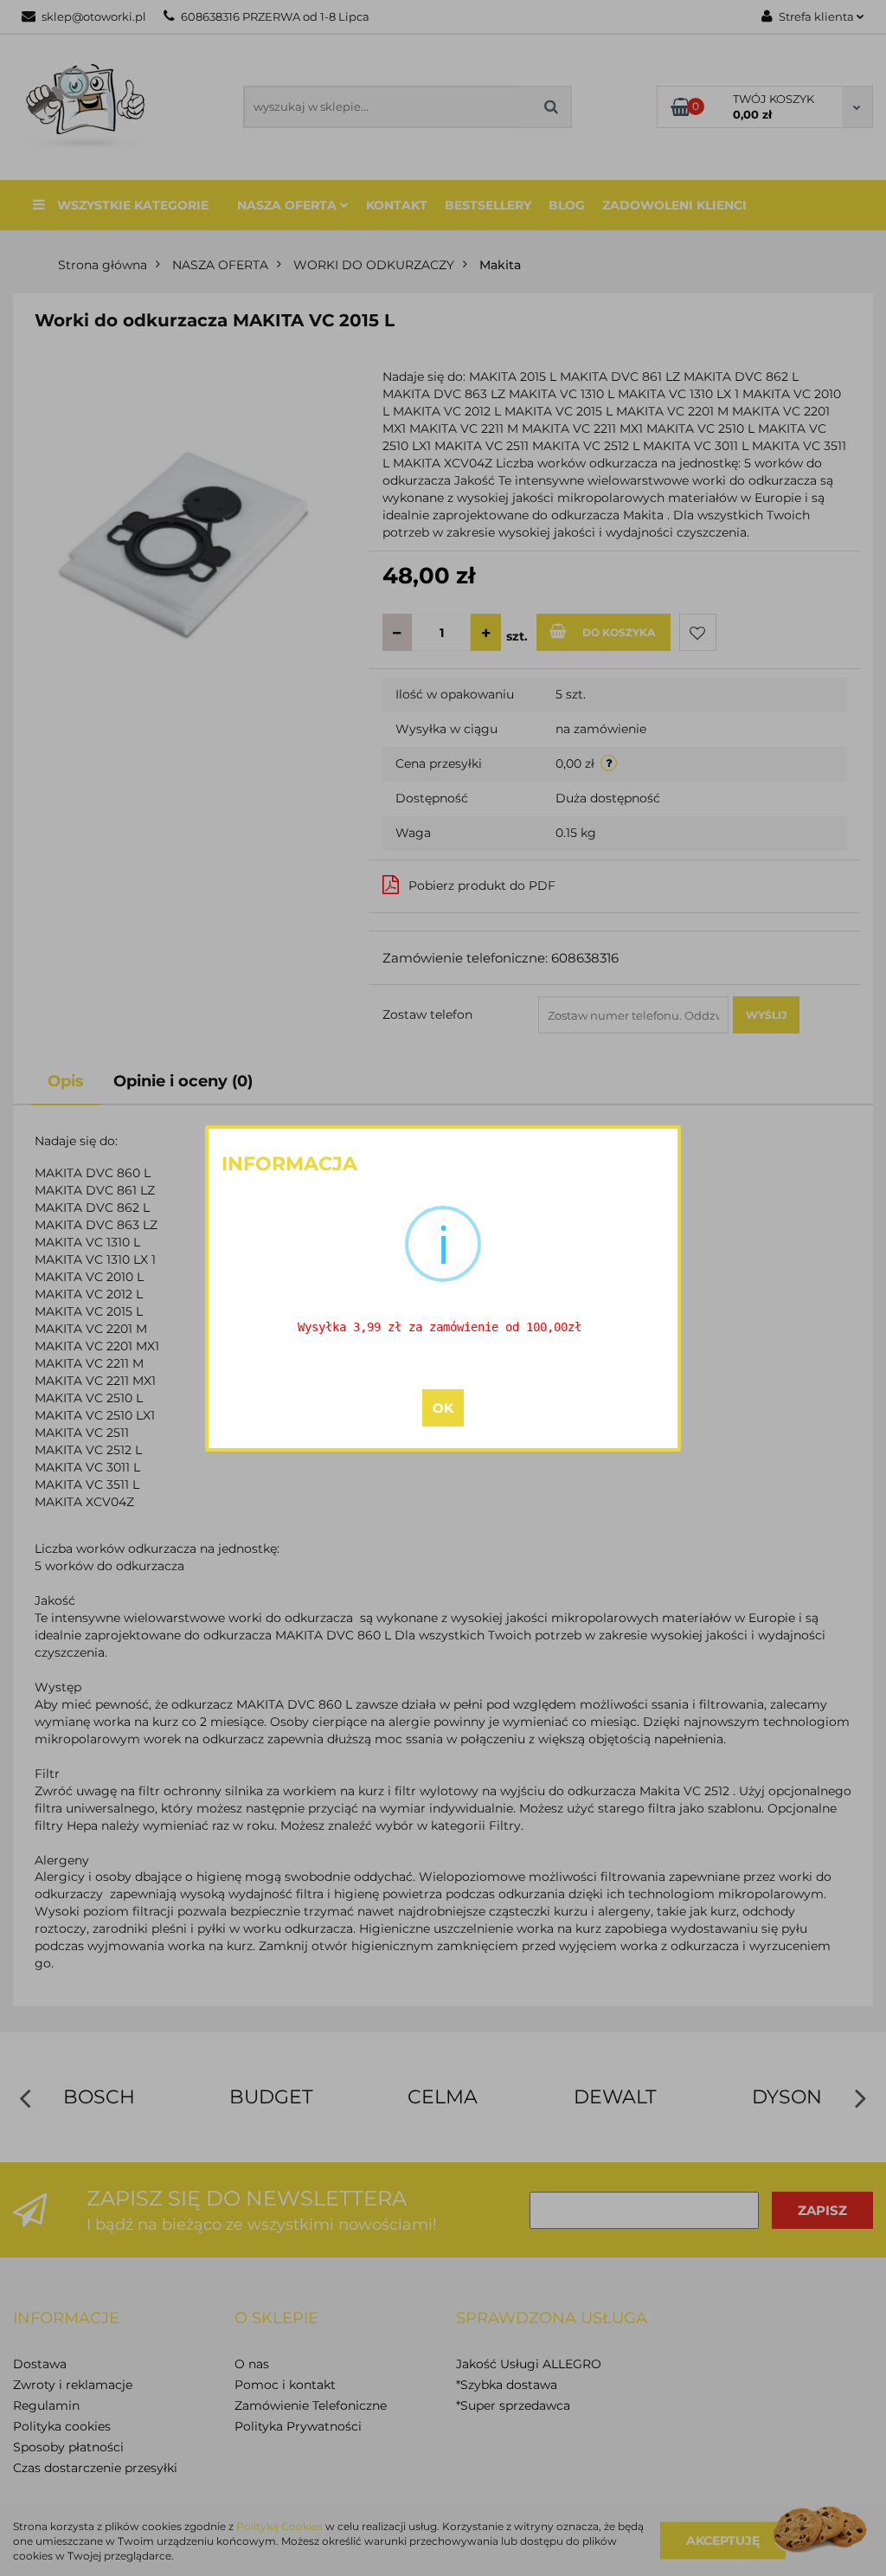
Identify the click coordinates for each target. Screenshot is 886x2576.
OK (443, 1408)
